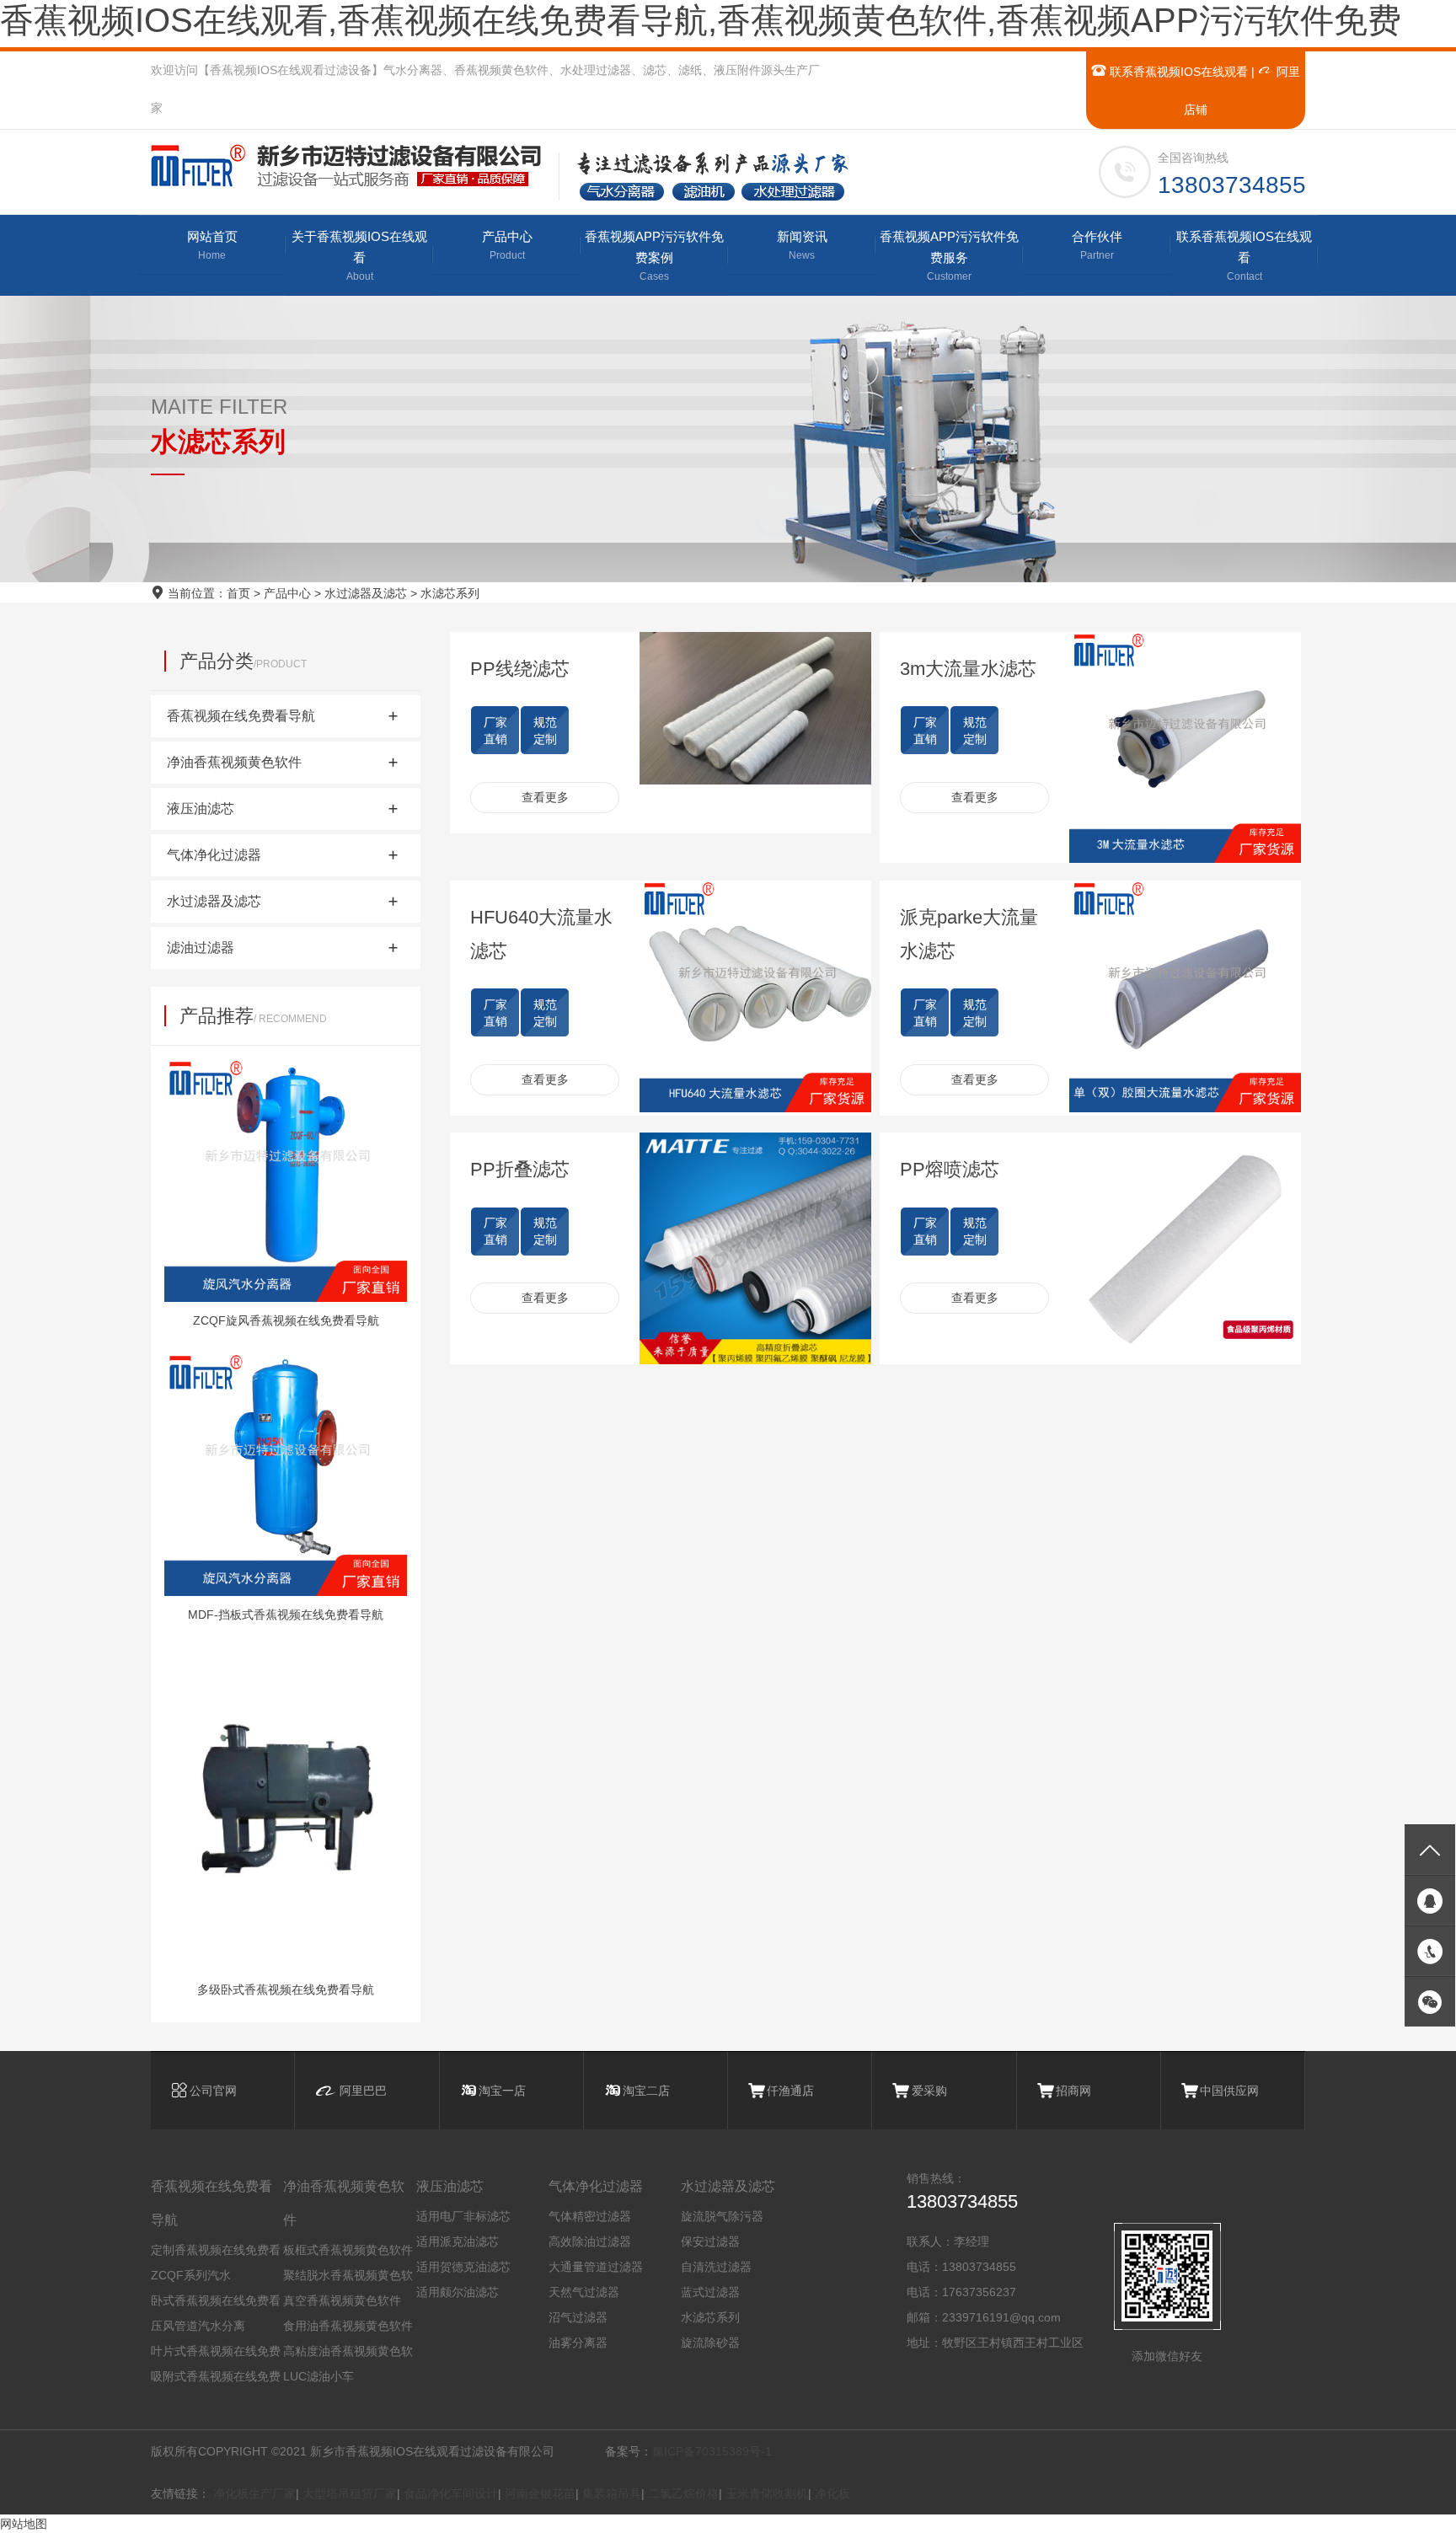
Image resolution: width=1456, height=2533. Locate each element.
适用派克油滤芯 (458, 2241)
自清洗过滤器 (716, 2267)
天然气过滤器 (584, 2292)
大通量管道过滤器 (596, 2267)
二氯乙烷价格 (683, 2493)
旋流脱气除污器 (722, 2216)
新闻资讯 (802, 245)
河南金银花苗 (540, 2493)
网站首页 (212, 245)
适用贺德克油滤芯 (463, 2267)
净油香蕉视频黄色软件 (344, 2203)
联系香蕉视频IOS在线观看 (1177, 72)
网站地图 (24, 2524)
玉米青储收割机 (767, 2493)
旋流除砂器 (710, 2343)
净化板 (832, 2493)
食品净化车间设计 (451, 2493)
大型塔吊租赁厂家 (350, 2493)
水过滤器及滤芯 (366, 593)
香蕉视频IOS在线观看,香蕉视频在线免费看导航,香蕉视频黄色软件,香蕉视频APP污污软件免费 (701, 20)
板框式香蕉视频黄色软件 (348, 2250)
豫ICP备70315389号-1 (712, 2451)
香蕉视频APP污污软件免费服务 (949, 256)
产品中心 (507, 245)
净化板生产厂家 (254, 2493)
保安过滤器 (710, 2241)
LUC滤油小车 (318, 2376)
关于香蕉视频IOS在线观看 (359, 256)
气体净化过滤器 (596, 2186)
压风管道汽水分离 (198, 2326)
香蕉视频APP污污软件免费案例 (654, 256)
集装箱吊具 (612, 2493)
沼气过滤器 (578, 2317)
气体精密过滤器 (590, 2216)
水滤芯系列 (450, 593)
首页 (238, 593)
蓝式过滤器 (710, 2292)
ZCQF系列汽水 (191, 2275)
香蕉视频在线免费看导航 (211, 2203)
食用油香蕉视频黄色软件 (348, 2326)
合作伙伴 (1097, 245)
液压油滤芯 (450, 2186)
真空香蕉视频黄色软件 (342, 2300)
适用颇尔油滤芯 (458, 2292)
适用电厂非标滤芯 (463, 2216)
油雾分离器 (578, 2343)
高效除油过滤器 (590, 2241)
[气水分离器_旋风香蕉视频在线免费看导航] (354, 166)
